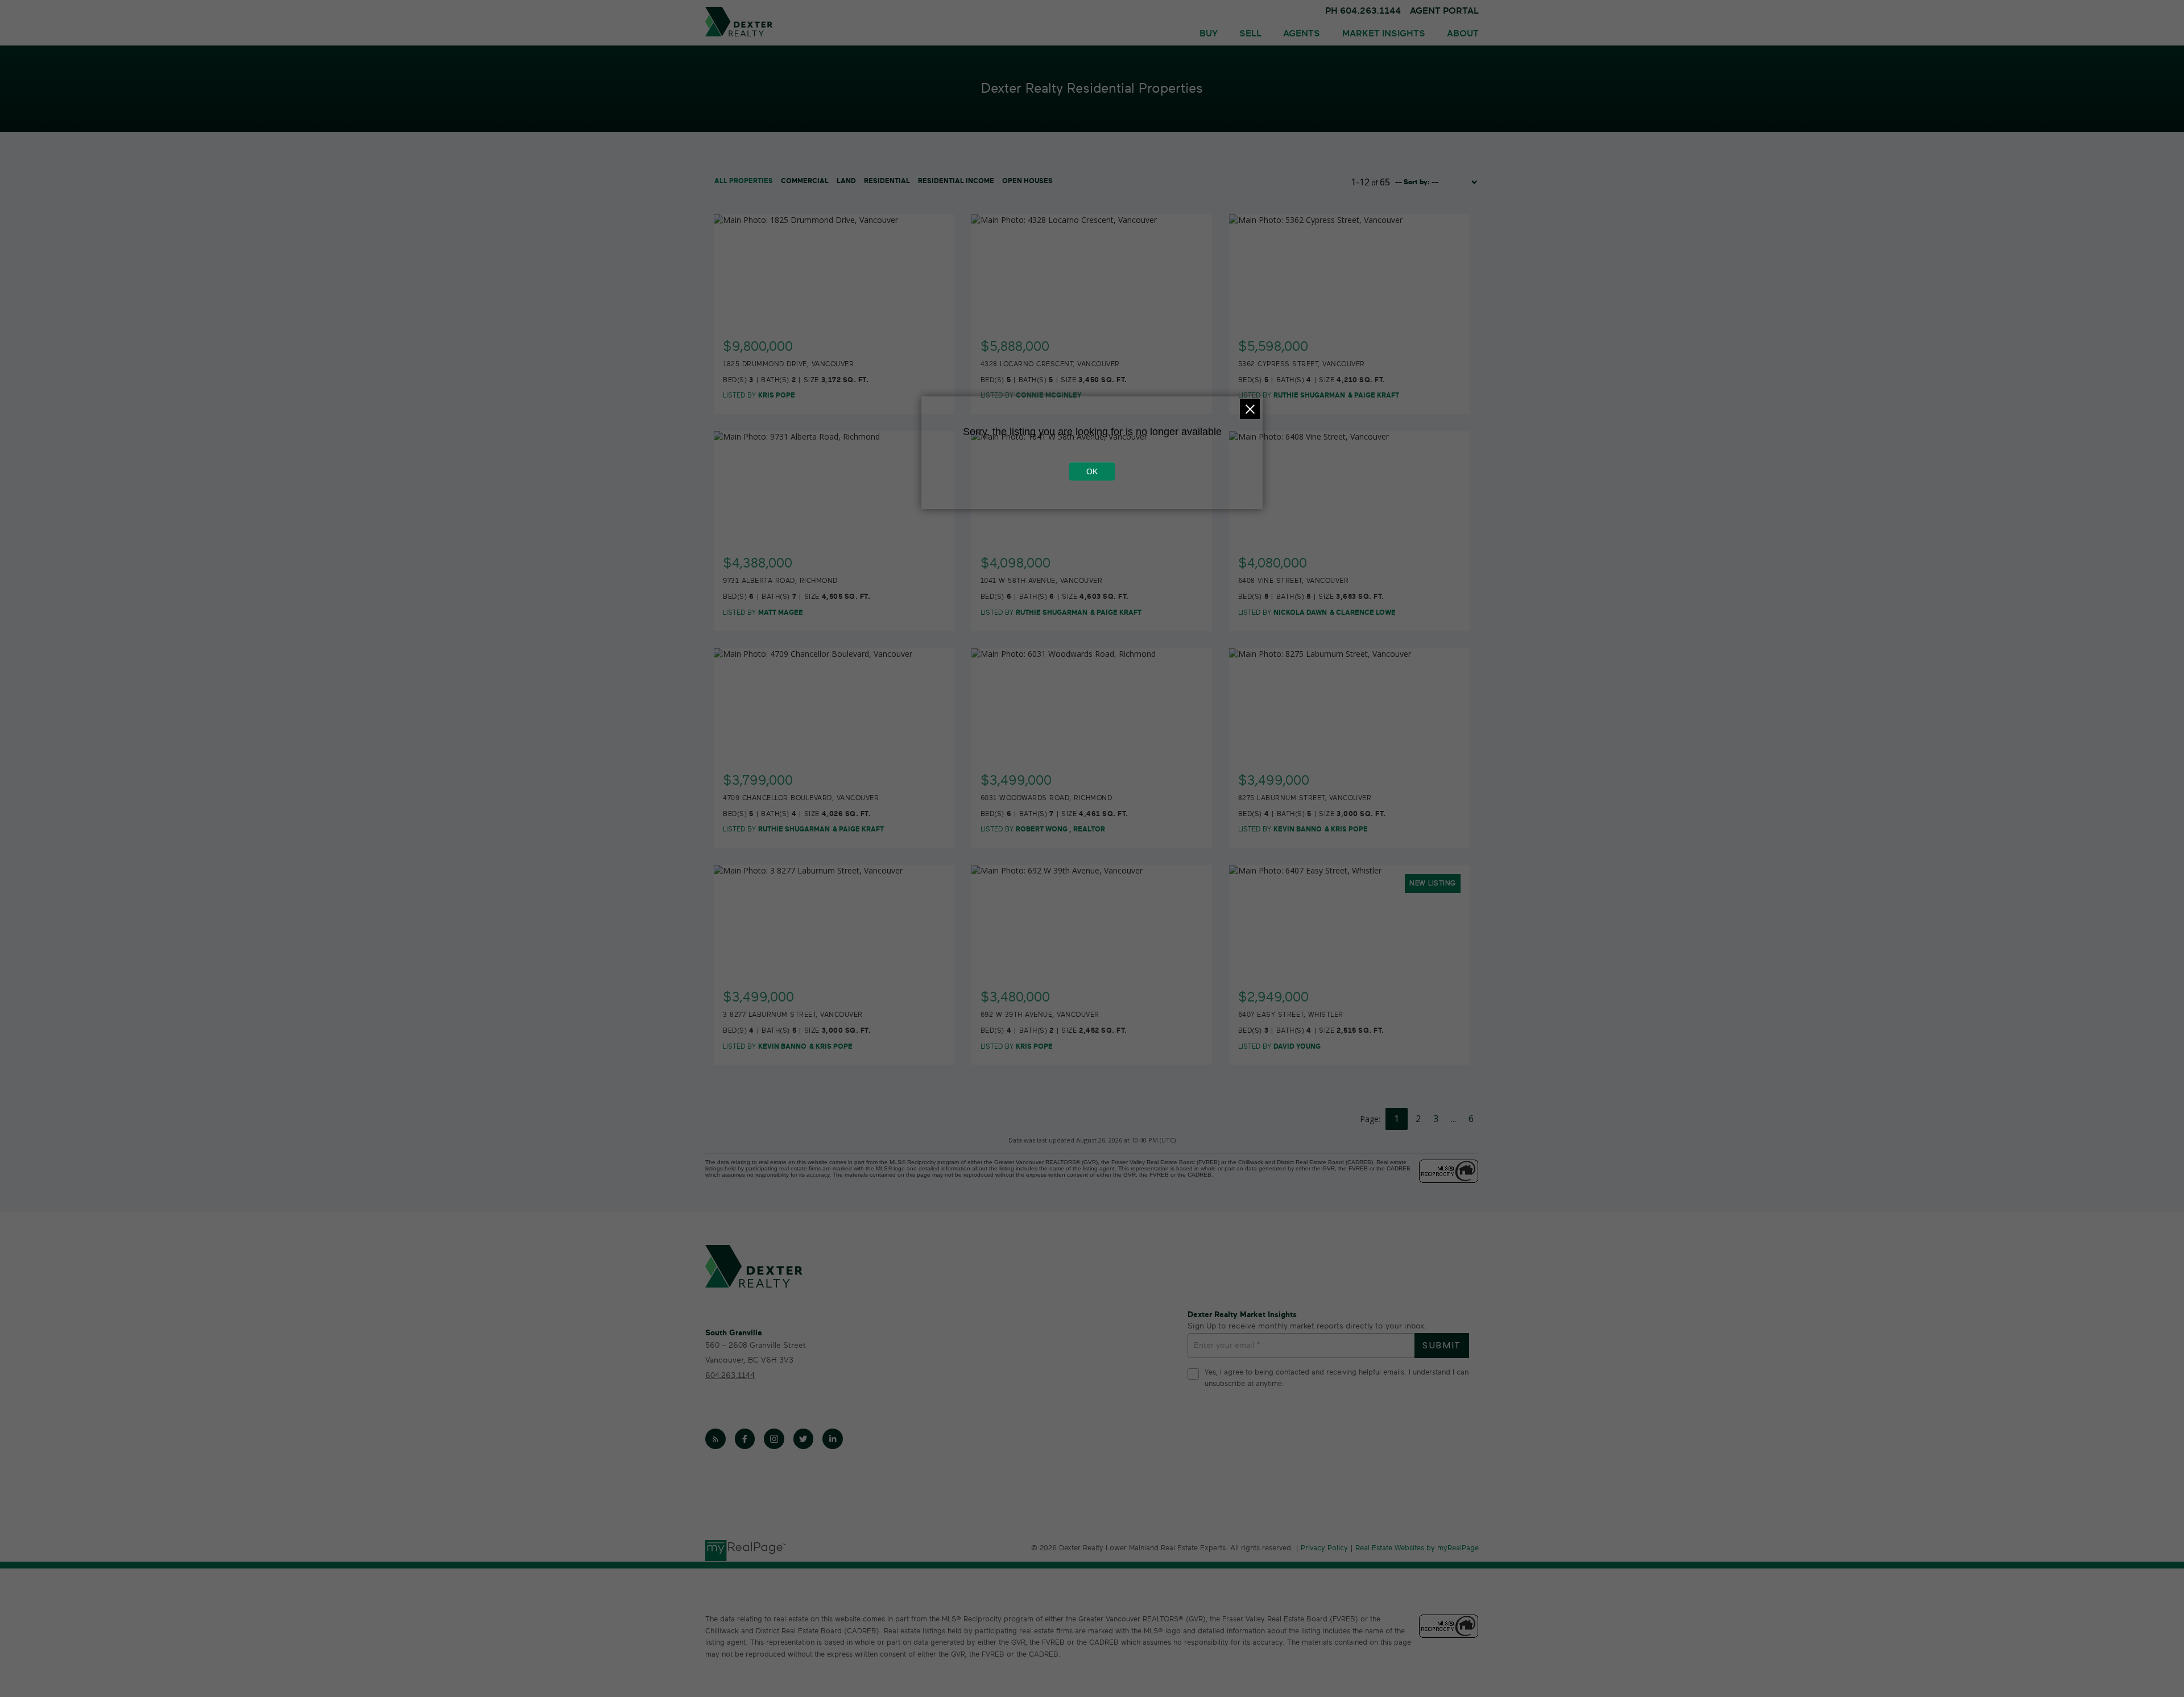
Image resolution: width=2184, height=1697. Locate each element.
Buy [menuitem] (1209, 34)
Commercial (805, 181)
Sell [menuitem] (1250, 34)
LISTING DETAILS (835, 340)
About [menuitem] (1463, 34)
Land (846, 181)
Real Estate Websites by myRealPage (1417, 1548)
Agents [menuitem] (1302, 34)
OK (1092, 471)
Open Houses (1027, 181)
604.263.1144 (730, 1375)
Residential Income (956, 181)
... (1453, 1119)
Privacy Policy (1324, 1548)
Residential (887, 181)
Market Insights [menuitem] (1384, 34)
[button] (715, 1439)
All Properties (744, 181)
